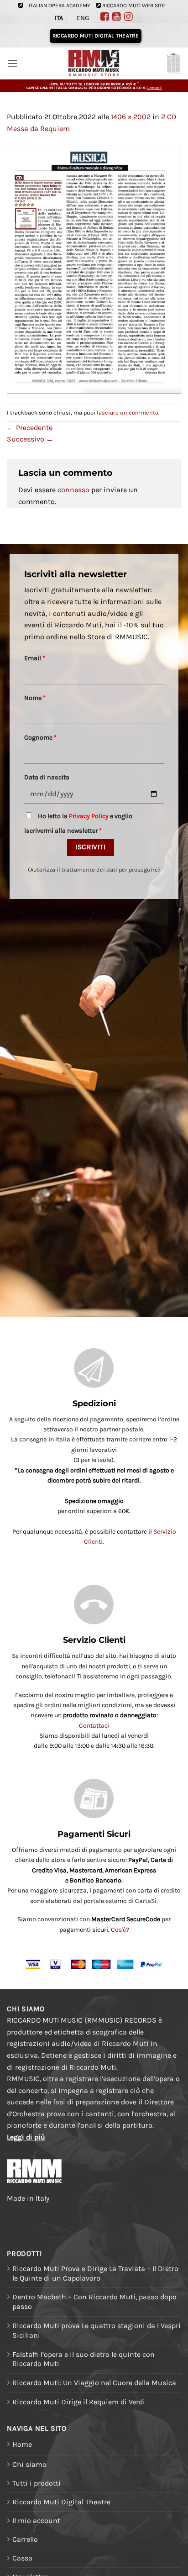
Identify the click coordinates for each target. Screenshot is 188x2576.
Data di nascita (47, 777)
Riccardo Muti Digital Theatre (61, 2502)
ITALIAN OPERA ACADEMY (60, 5)
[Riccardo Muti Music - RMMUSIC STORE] (94, 64)
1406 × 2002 (131, 117)
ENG (83, 18)
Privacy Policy (89, 816)
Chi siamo (29, 2464)
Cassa (22, 2558)
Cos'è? (120, 1930)
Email (35, 658)
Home (22, 2444)
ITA (59, 18)
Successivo (30, 439)
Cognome (40, 738)
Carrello (25, 2539)
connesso (73, 490)
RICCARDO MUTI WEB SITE (134, 5)
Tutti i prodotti (37, 2483)
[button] (12, 63)
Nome (35, 698)
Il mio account (36, 2521)
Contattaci (94, 1726)
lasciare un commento (128, 413)
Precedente (30, 428)
